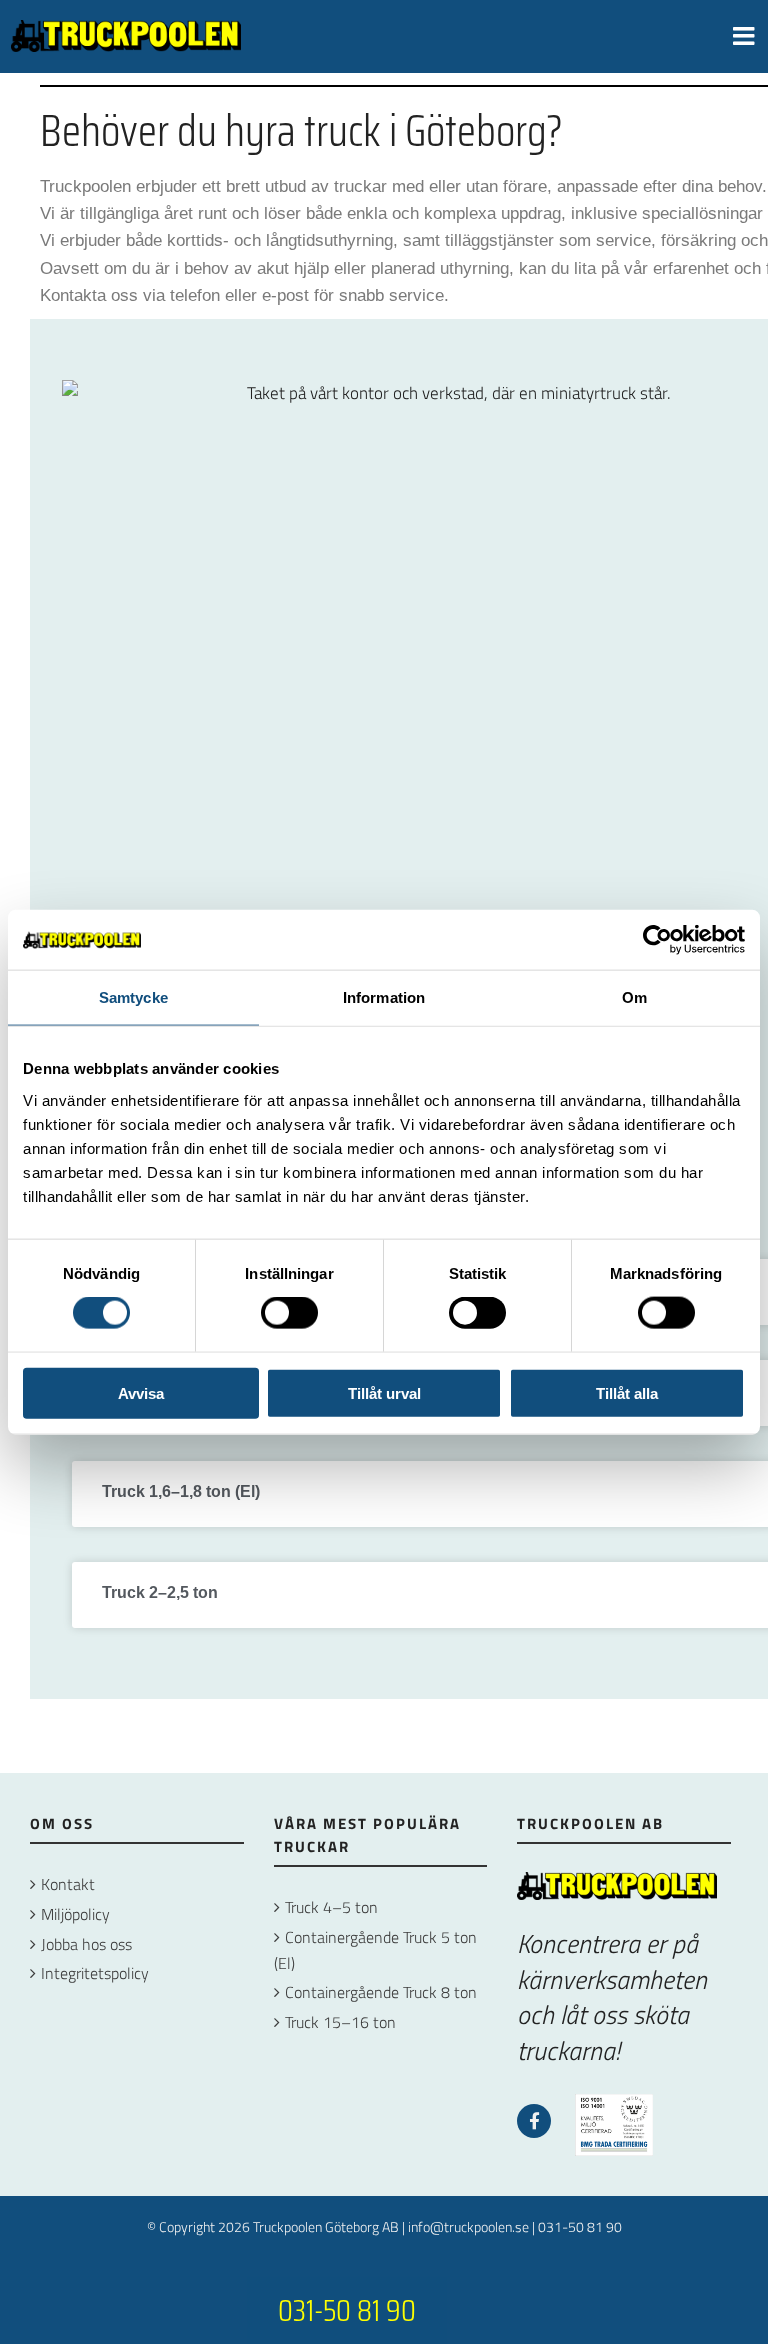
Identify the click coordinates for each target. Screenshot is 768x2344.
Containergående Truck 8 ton (381, 1992)
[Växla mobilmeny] (745, 35)
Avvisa (141, 1392)
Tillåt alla (627, 1392)
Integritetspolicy (95, 1973)
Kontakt (68, 1884)
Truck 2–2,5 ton (160, 1592)
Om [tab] (634, 997)
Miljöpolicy (75, 1914)
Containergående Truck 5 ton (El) (375, 1950)
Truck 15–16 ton (340, 2022)
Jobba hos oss (86, 1944)
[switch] (289, 1313)
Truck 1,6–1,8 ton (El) (181, 1491)
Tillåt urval (384, 1392)
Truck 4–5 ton (331, 1907)
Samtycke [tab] (133, 997)
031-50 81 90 (580, 2226)
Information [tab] (384, 997)
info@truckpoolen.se (468, 2226)
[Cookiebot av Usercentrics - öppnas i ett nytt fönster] (657, 940)
